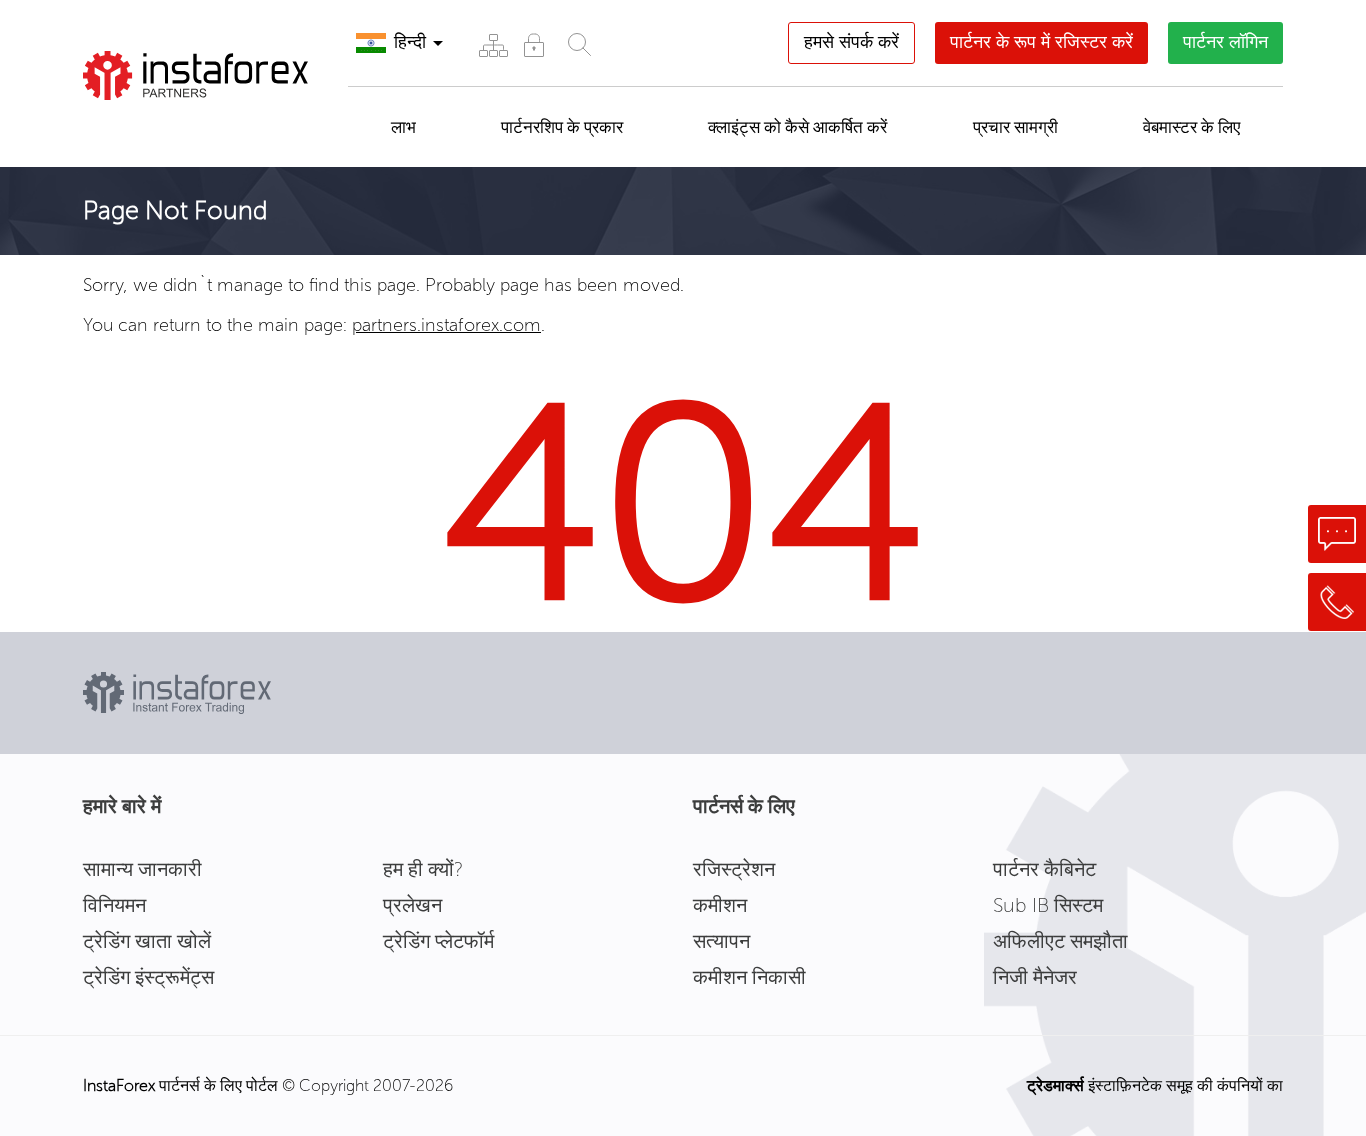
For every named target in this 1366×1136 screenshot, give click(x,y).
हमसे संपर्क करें (851, 42)
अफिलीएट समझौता (1060, 941)
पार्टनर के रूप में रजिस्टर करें (1041, 42)
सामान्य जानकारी (142, 869)
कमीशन (720, 905)
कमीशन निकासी (749, 977)
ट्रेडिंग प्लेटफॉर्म (438, 941)
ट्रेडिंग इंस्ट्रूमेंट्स (148, 977)
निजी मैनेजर (1035, 977)
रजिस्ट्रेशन (734, 869)
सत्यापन (721, 941)
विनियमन (114, 905)
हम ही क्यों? (423, 869)
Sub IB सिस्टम (1048, 905)
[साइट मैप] (492, 44)
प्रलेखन (412, 905)
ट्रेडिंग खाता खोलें (147, 941)
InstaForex (119, 1085)
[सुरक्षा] (533, 44)
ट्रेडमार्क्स (1055, 1085)
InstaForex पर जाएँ (187, 125)
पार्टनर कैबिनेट (1044, 869)
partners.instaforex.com (446, 325)
